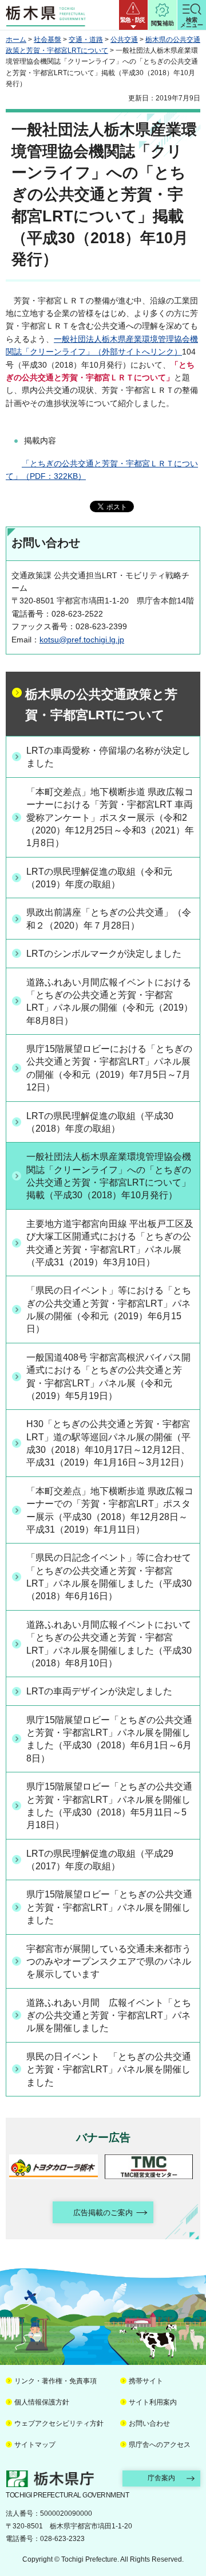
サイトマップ (35, 2445)
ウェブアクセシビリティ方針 (59, 2423)
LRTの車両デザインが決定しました (99, 1691)
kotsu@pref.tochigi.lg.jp (82, 640)
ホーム (16, 40)
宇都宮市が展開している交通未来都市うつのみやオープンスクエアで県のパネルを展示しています (109, 1962)
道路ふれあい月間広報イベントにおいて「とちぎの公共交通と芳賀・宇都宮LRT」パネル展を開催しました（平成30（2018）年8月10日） (109, 1644)
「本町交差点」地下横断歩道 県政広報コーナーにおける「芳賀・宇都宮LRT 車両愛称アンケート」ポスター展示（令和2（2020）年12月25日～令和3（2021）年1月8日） (110, 818)
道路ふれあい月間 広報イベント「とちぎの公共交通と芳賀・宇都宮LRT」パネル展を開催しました (109, 2016)
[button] (133, 15)
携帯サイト (146, 2381)
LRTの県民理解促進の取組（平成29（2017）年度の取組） (100, 1860)
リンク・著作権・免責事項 (56, 2381)
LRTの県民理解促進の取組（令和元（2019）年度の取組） (99, 878)
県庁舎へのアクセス (160, 2445)
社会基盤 (47, 40)
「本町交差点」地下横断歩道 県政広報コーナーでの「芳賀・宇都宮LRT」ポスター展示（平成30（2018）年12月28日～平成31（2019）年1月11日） (110, 1510)
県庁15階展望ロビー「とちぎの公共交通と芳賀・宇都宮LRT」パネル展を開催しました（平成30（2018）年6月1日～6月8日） (109, 1739)
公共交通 (124, 40)
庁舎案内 (161, 2478)
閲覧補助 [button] (163, 23)
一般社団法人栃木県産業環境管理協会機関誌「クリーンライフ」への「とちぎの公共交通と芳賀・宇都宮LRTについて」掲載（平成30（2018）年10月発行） (109, 1176)
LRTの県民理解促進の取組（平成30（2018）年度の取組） (100, 1122)
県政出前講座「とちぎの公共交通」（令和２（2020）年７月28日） (109, 919)
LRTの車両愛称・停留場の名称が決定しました (108, 757)
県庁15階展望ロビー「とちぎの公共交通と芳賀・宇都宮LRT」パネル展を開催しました (109, 1907)
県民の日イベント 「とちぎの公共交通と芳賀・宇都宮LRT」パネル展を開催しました (109, 2070)
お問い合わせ (149, 2423)
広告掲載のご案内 (103, 2213)
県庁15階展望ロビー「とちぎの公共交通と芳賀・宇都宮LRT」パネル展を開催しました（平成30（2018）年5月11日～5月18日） (109, 1806)
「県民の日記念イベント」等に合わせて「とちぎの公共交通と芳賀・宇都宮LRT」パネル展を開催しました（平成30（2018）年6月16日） (109, 1577)
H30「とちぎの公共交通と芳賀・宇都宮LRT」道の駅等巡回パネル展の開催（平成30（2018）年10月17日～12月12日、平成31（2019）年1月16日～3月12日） (108, 1443)
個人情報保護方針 (42, 2402)
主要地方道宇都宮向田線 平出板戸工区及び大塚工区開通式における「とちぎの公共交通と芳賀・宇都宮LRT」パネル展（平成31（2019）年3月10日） (110, 1243)
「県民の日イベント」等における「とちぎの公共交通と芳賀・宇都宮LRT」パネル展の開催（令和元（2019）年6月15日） (109, 1310)
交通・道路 (86, 40)
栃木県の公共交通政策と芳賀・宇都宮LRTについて (101, 705)
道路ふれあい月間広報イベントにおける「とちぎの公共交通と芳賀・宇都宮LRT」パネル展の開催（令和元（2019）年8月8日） (110, 1001)
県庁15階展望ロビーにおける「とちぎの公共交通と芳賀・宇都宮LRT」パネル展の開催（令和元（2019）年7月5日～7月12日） (109, 1068)
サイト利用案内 (153, 2402)
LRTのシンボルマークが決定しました (104, 954)
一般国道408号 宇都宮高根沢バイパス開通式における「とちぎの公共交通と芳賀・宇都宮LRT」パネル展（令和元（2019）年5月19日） (108, 1377)
